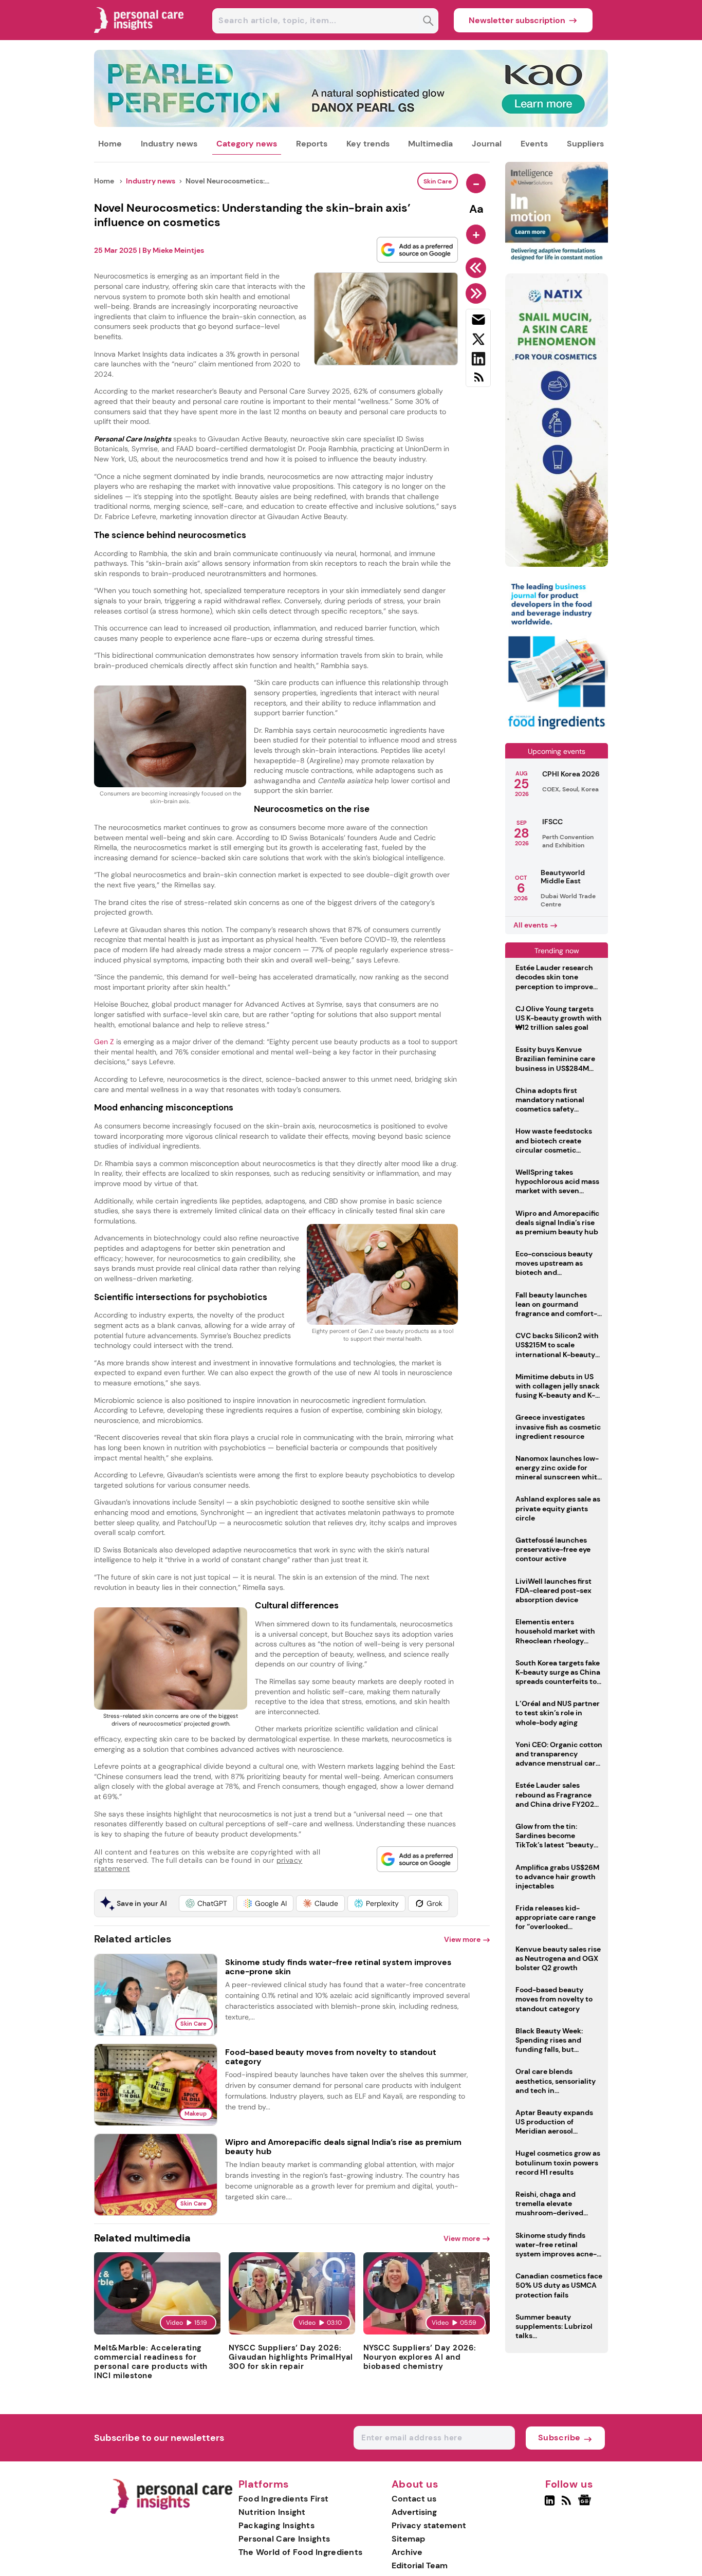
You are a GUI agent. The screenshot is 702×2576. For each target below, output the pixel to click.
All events (531, 925)
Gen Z (105, 1042)
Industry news (169, 144)
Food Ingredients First (284, 2499)
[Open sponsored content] (351, 124)
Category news (247, 144)
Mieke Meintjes (178, 250)
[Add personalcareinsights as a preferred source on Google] (417, 250)
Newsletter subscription (517, 20)
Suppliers (585, 144)
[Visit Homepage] (139, 37)
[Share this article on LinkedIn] (478, 361)
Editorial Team (420, 2565)
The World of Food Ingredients (301, 2552)
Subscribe (559, 2438)
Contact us (414, 2499)
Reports (312, 144)
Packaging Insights (276, 2525)
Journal (487, 144)
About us (415, 2485)
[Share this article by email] (478, 322)
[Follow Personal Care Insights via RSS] (568, 2505)
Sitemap (408, 2539)
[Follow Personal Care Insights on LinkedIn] (550, 2505)
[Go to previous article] (478, 268)
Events (534, 144)
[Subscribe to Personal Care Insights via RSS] (478, 381)
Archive (407, 2552)
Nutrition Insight (272, 2512)
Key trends (368, 144)
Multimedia (430, 144)
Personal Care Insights (284, 2539)
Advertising (414, 2512)
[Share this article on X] (478, 341)
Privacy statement (429, 2525)
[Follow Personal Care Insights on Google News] (586, 2505)
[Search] (428, 22)
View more (462, 1939)
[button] (206, 1903)
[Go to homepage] (171, 2512)
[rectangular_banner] (557, 730)
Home (110, 144)
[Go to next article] (478, 293)
